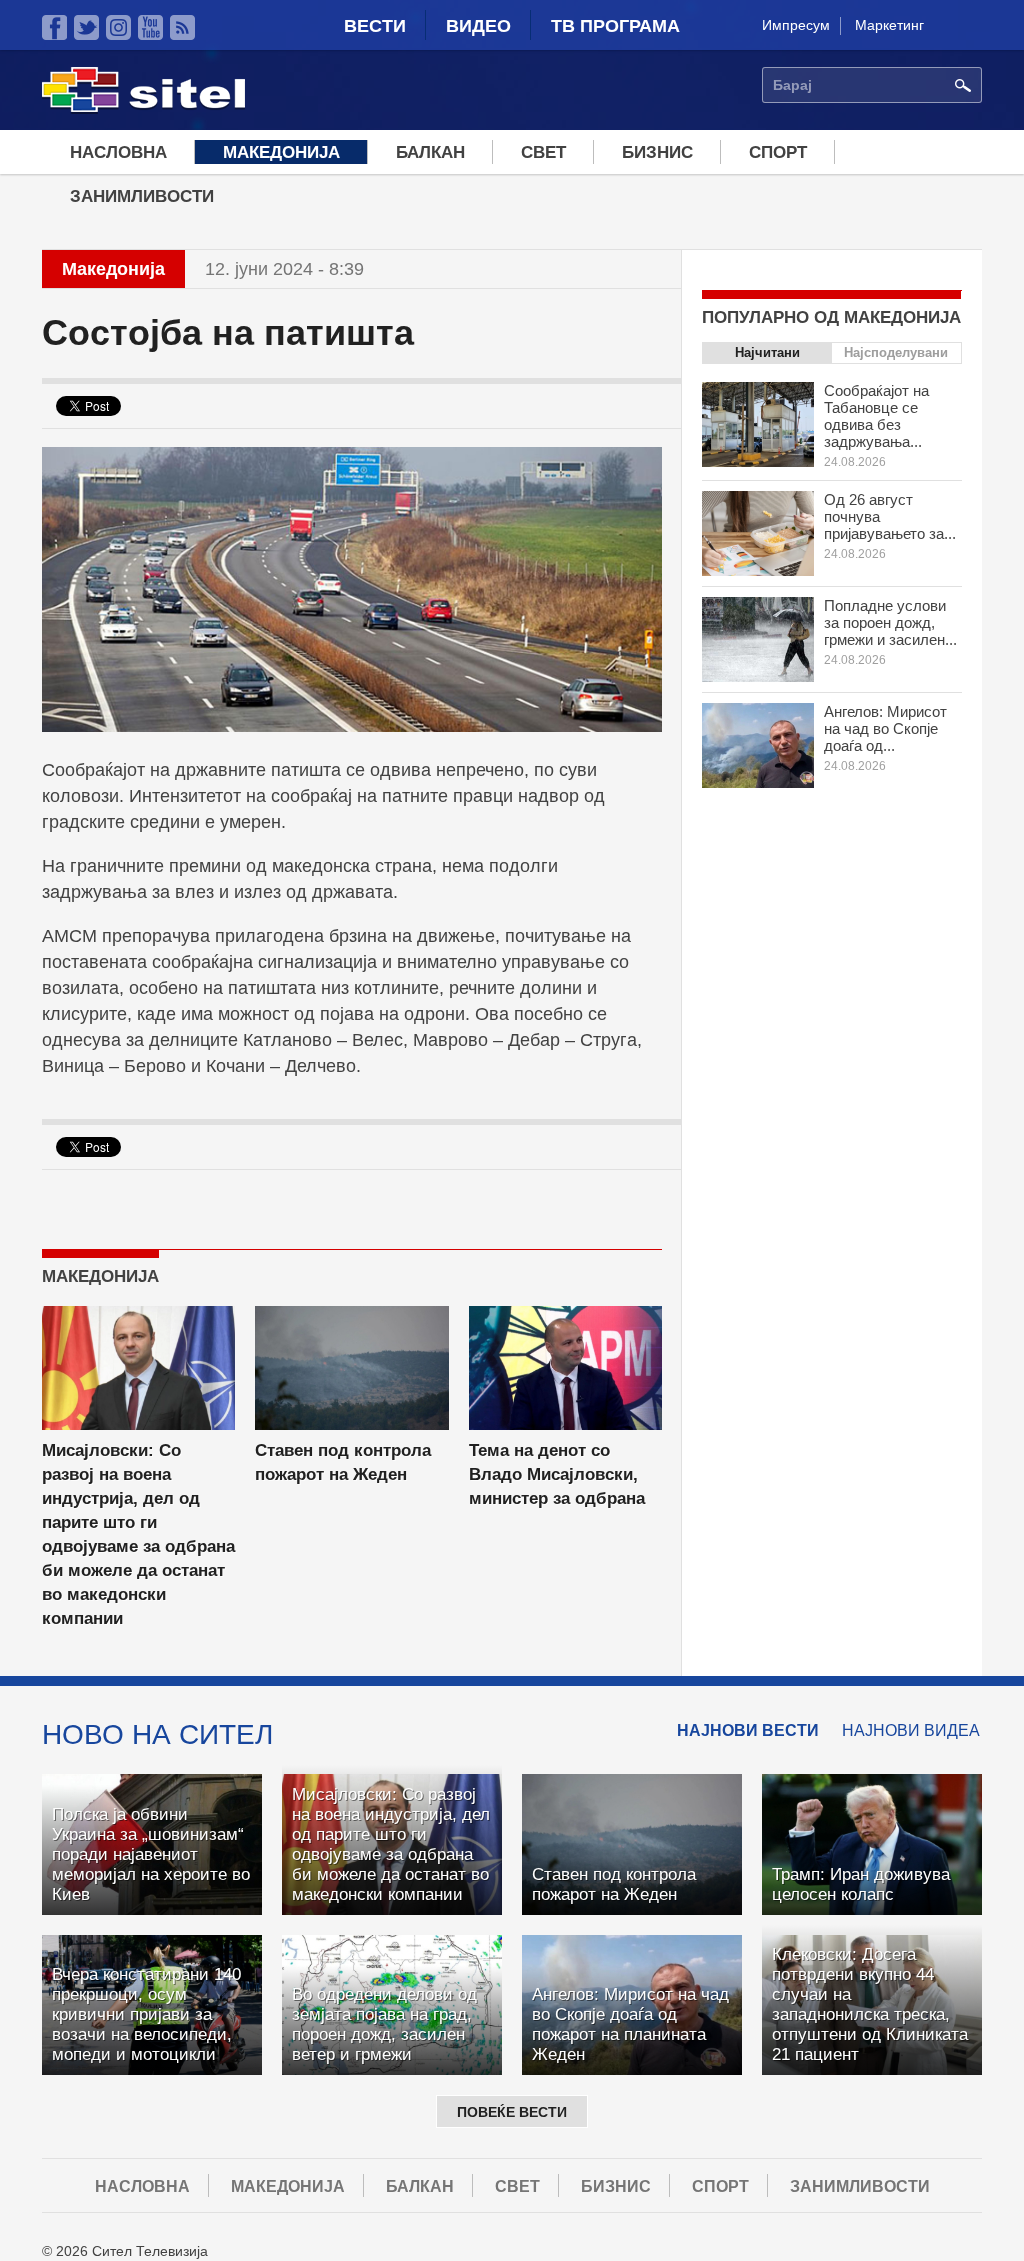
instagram (118, 27)
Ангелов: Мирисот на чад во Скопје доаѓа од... (885, 728)
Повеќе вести (512, 2112)
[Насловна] (143, 109)
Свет (543, 152)
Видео (478, 26)
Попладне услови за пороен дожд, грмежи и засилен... (890, 622)
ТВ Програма (615, 26)
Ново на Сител (157, 1734)
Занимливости (142, 196)
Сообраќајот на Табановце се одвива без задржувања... (876, 416)
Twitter (86, 27)
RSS (182, 27)
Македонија (281, 152)
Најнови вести (748, 1730)
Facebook (54, 27)
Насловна (118, 152)
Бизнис (657, 152)
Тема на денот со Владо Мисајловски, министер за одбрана (557, 1474)
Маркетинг (889, 25)
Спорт (778, 152)
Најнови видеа (911, 1730)
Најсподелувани (896, 352)
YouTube (150, 27)
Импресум (796, 25)
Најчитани (767, 352)
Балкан (430, 152)
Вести (375, 26)
